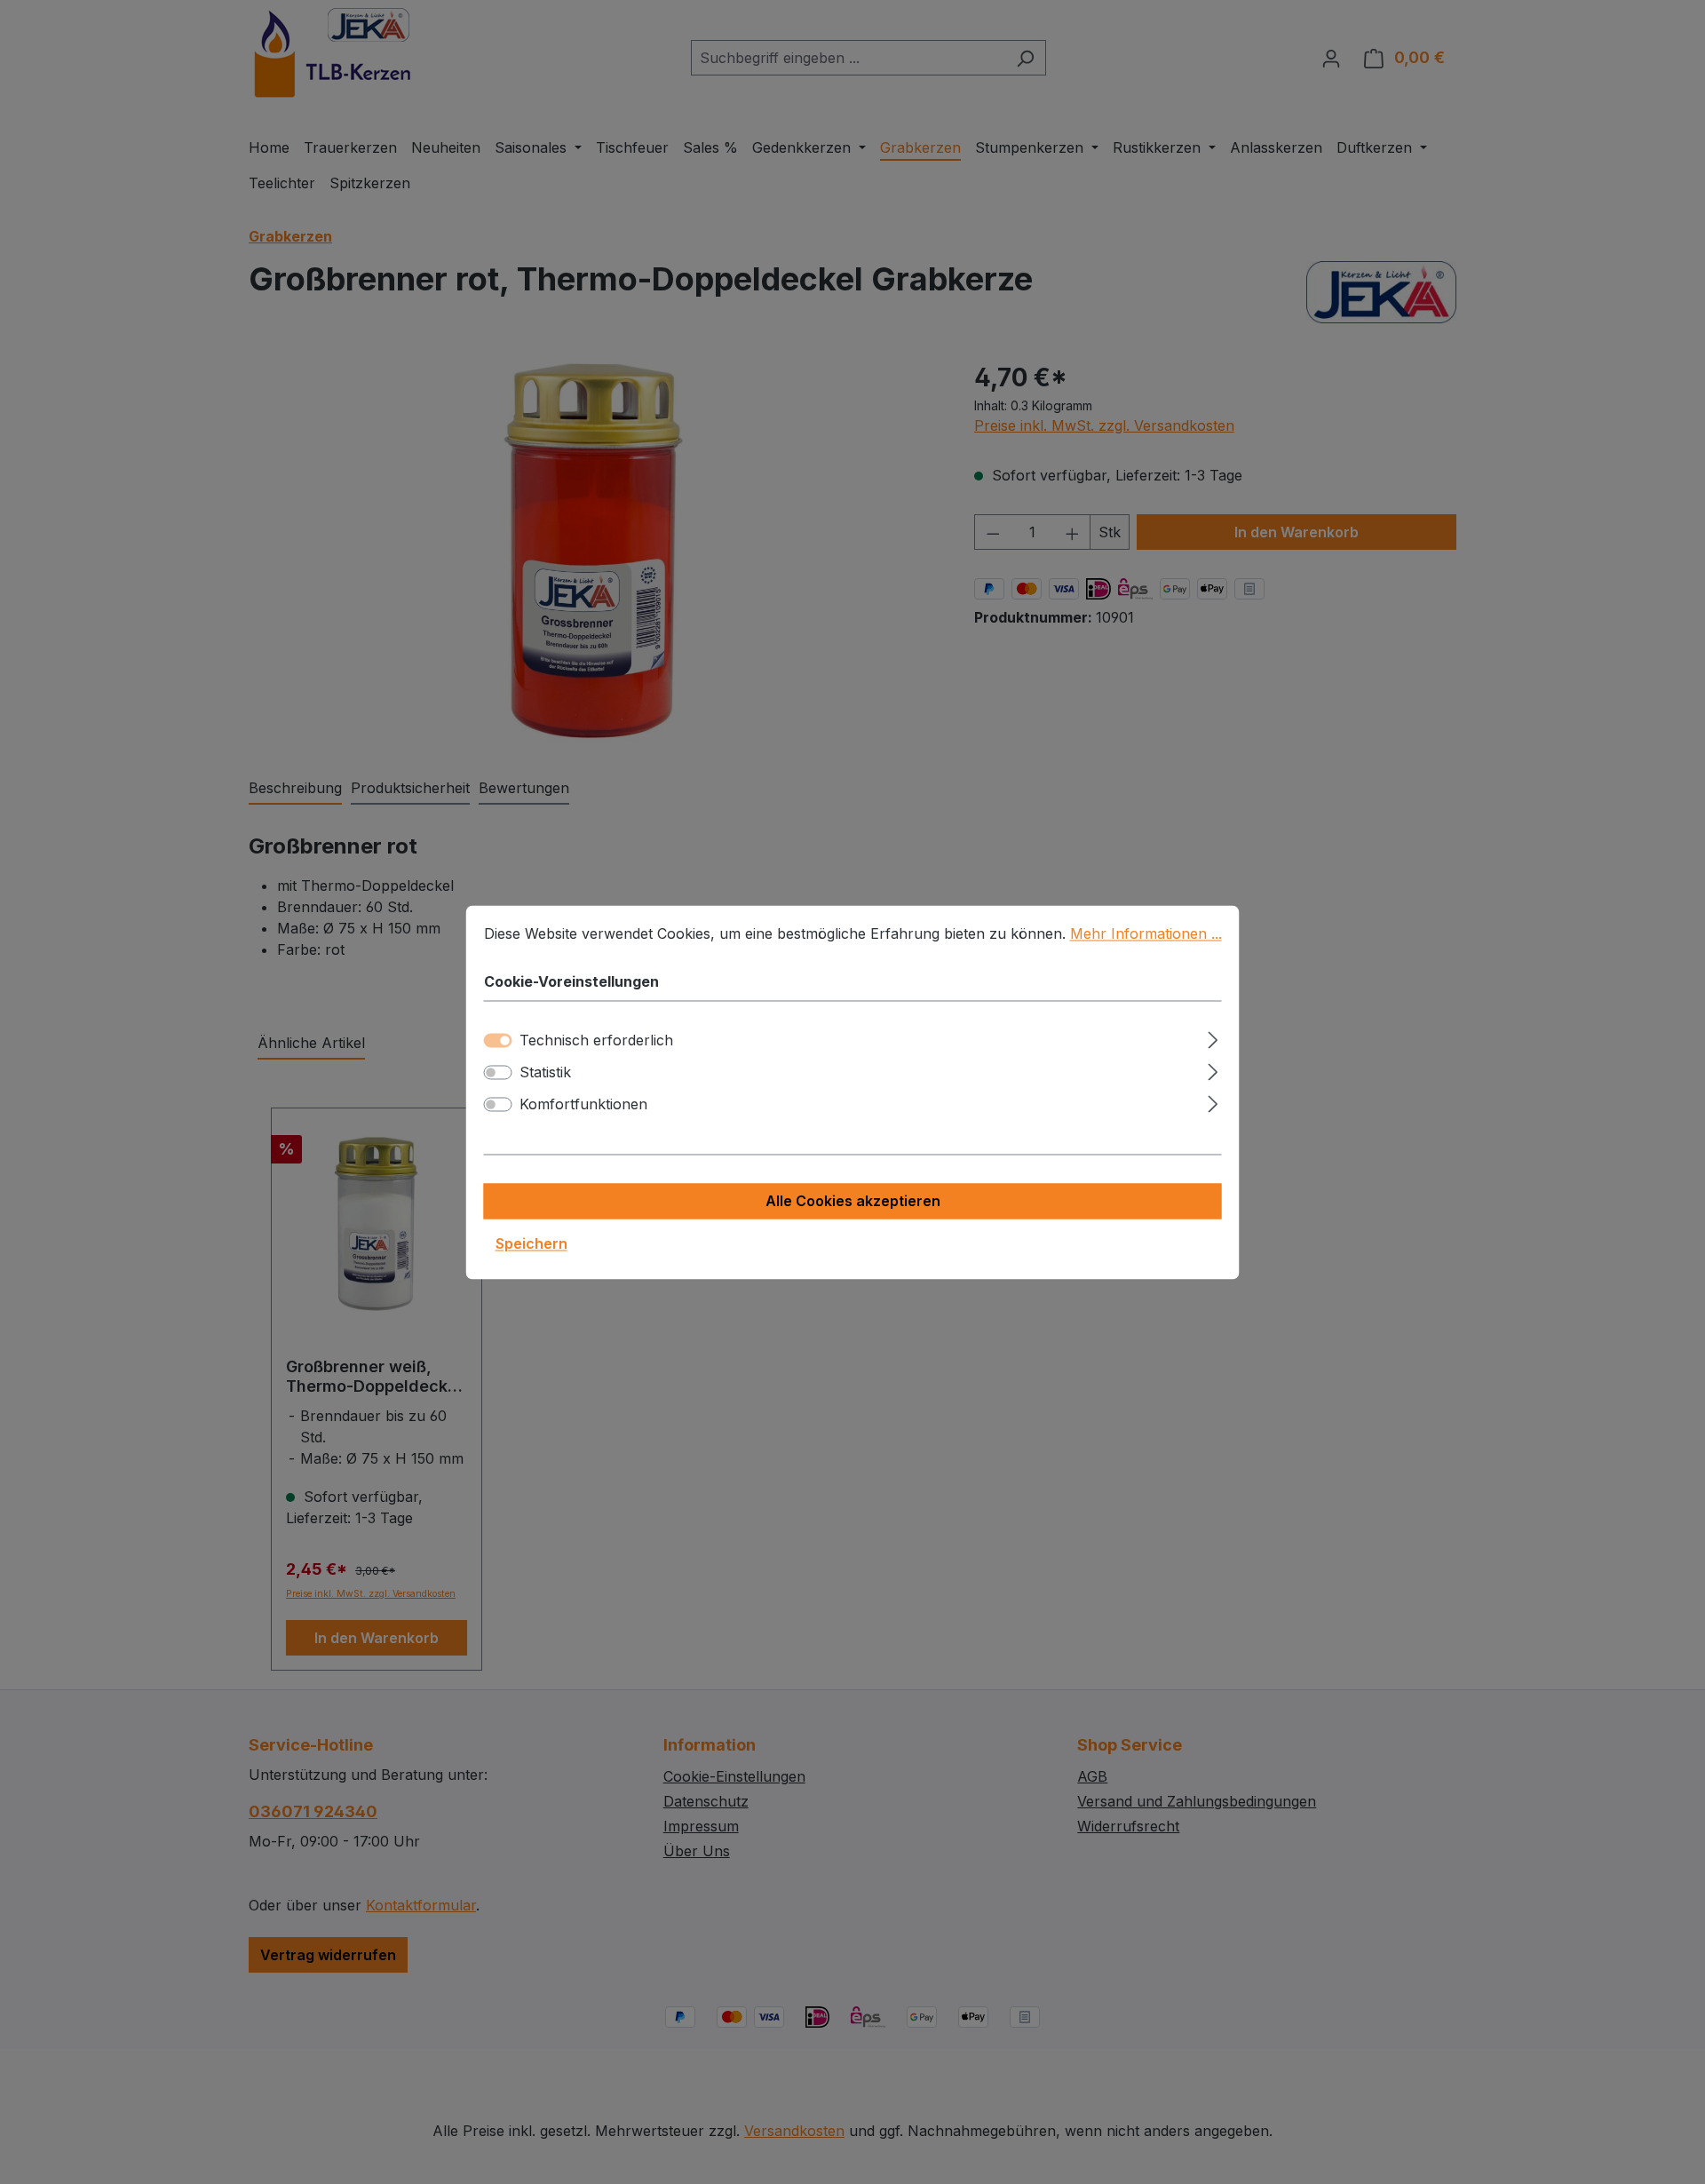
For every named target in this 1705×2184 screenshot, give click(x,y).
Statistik (545, 1072)
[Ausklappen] (1213, 1037)
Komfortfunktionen (583, 1104)
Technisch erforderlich (596, 1040)
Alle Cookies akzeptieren (853, 1201)
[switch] (498, 1072)
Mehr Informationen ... (1146, 933)
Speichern (531, 1243)
